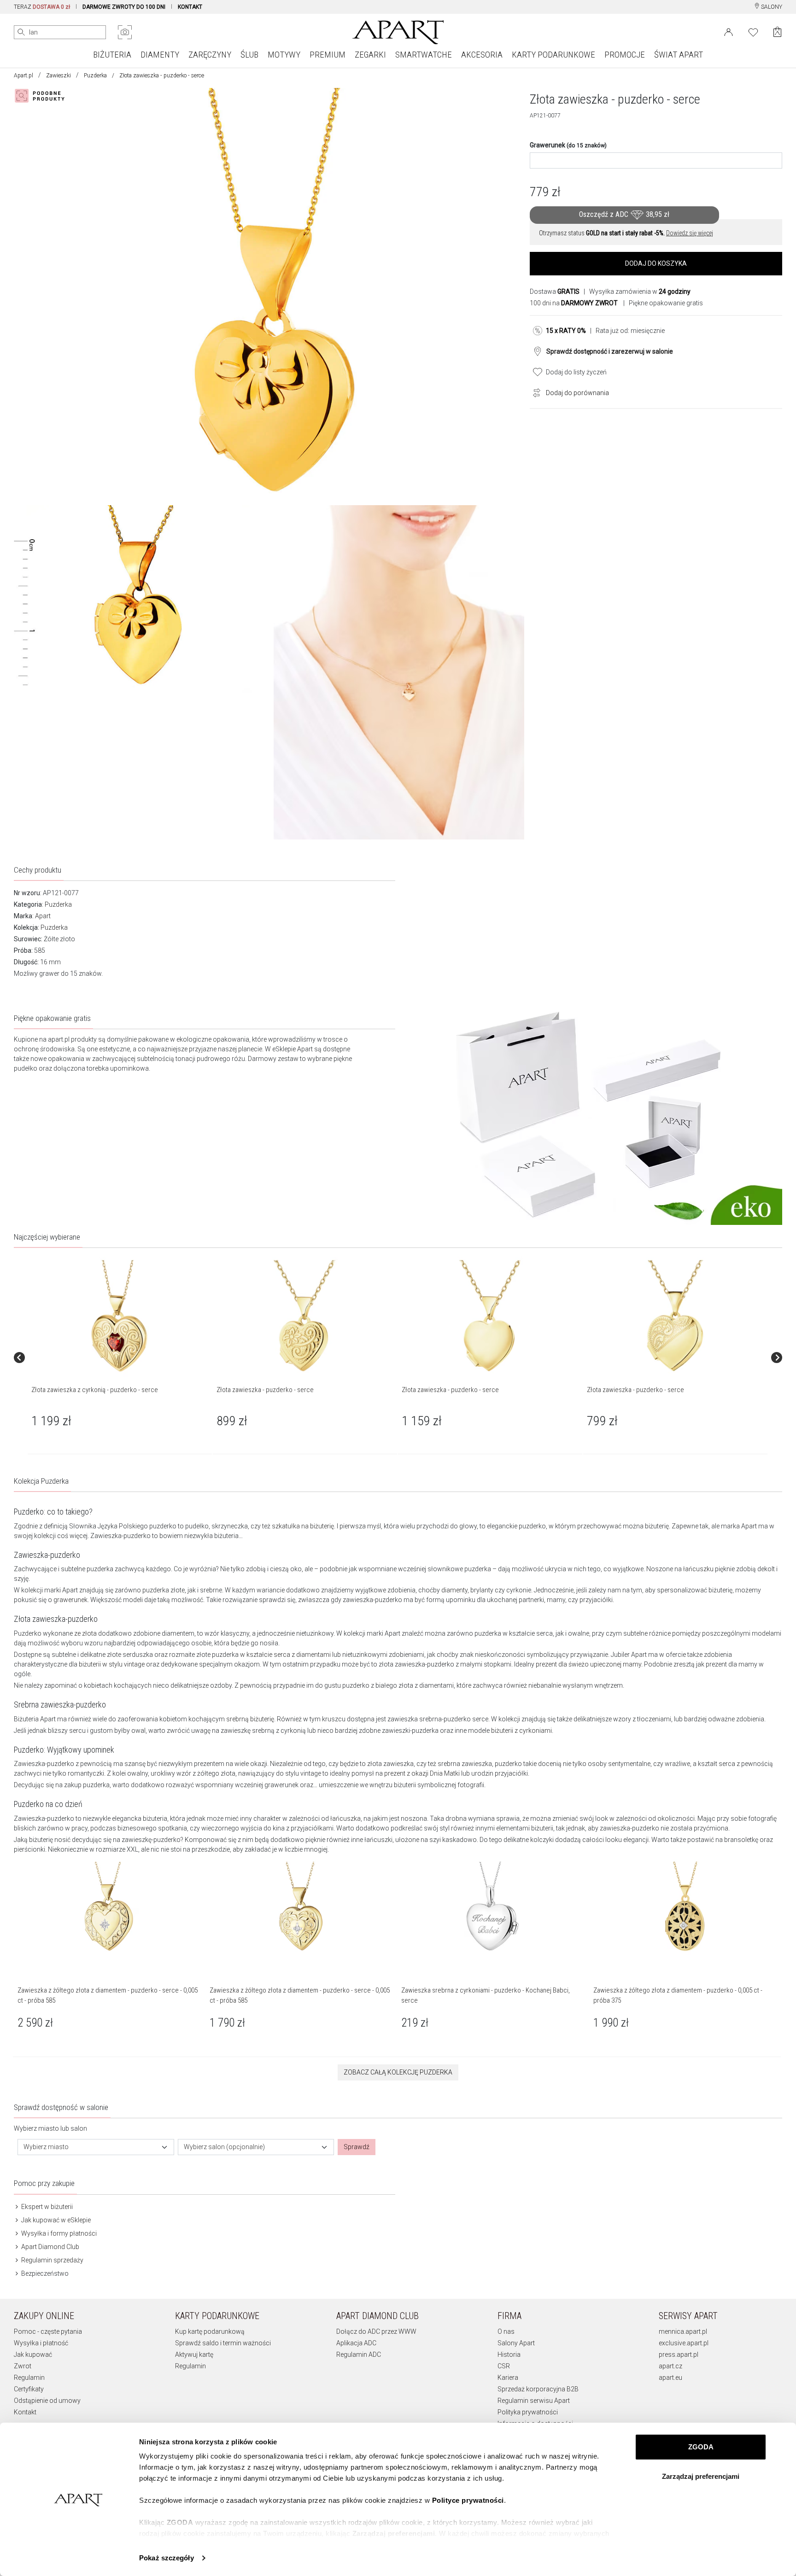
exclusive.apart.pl (684, 2343)
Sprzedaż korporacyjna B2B (538, 2389)
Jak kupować (33, 2355)
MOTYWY (284, 55)
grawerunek (70, 1600)
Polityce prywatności (468, 2500)
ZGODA (701, 2447)
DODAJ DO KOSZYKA (656, 263)
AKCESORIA (482, 55)
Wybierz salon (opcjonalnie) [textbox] (224, 2147)
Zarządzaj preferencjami (701, 2476)
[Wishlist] (753, 31)
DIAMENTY (160, 55)
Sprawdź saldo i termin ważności (223, 2343)
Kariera (508, 2378)
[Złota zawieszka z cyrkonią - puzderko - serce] (119, 1317)
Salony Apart (516, 2343)
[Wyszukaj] (21, 32)
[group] (120, 1357)
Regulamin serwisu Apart (534, 2401)
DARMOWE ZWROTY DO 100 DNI (124, 7)
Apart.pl (23, 76)
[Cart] (777, 32)
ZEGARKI (370, 55)
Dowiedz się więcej (690, 233)
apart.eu (670, 2378)
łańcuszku (698, 1569)
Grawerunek (568, 145)
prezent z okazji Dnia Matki (422, 1773)
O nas (506, 2331)
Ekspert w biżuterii (46, 2207)
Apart (43, 916)
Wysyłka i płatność (41, 2343)
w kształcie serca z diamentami (285, 1655)
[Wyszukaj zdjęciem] (125, 32)
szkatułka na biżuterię (303, 1526)
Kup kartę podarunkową (210, 2331)
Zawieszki (59, 76)
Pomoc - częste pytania (48, 2331)
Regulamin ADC (359, 2355)
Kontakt (25, 2412)
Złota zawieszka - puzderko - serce (265, 1390)
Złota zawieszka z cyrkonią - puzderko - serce (95, 1390)
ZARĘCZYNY (210, 55)
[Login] (729, 31)
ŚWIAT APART (679, 55)
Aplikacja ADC (356, 2343)
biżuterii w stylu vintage (112, 1664)
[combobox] (96, 2147)
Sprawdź (357, 2147)
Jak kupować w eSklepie (55, 2220)
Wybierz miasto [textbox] (46, 2147)
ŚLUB (249, 55)
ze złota (85, 1633)
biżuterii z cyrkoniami (521, 1731)
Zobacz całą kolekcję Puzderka (398, 2072)
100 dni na (574, 303)
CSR (504, 2366)
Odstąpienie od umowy (47, 2401)
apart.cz (670, 2366)
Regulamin (29, 2378)
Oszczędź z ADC (624, 214)
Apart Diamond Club (50, 2247)
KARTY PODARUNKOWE (553, 55)
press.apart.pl (679, 2355)
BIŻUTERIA (112, 55)
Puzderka (95, 76)
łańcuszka (345, 1818)
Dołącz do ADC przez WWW (376, 2331)
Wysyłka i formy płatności (58, 2233)
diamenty (454, 1590)
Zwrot (23, 2366)
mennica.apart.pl (683, 2331)
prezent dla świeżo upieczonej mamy (588, 1664)
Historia (509, 2355)
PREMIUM (328, 55)
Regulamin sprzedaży (52, 2260)
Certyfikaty (29, 2389)
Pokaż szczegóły (167, 2558)
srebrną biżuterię (250, 1719)
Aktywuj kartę (194, 2355)
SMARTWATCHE (424, 55)
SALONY (771, 7)
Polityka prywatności (528, 2412)
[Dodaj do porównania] (534, 392)
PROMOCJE (625, 55)
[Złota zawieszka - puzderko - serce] (304, 1317)
